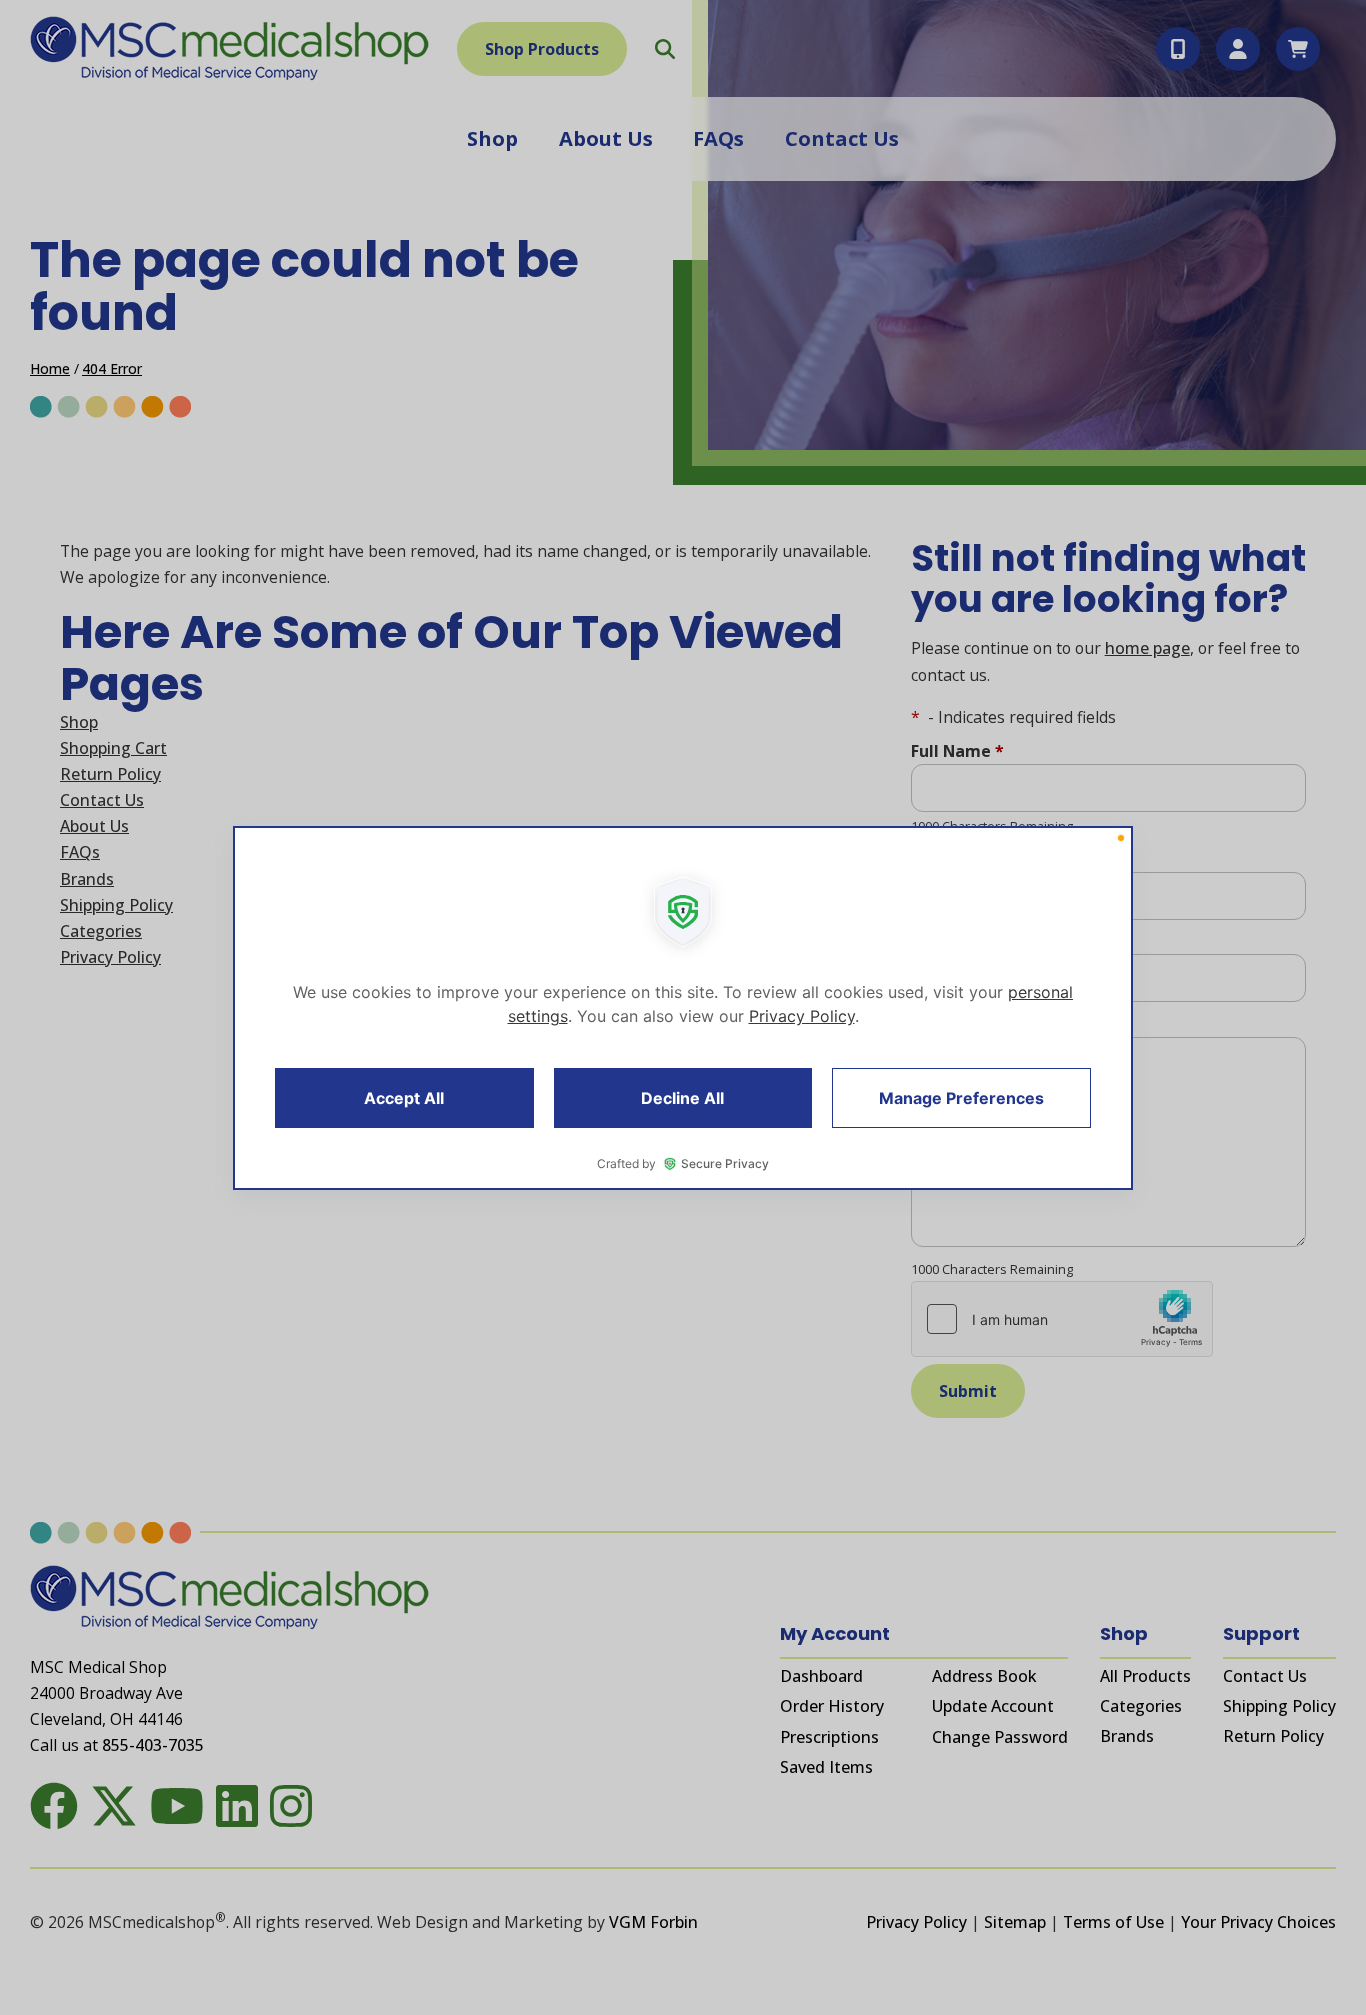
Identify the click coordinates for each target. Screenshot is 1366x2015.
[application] (683, 1008)
